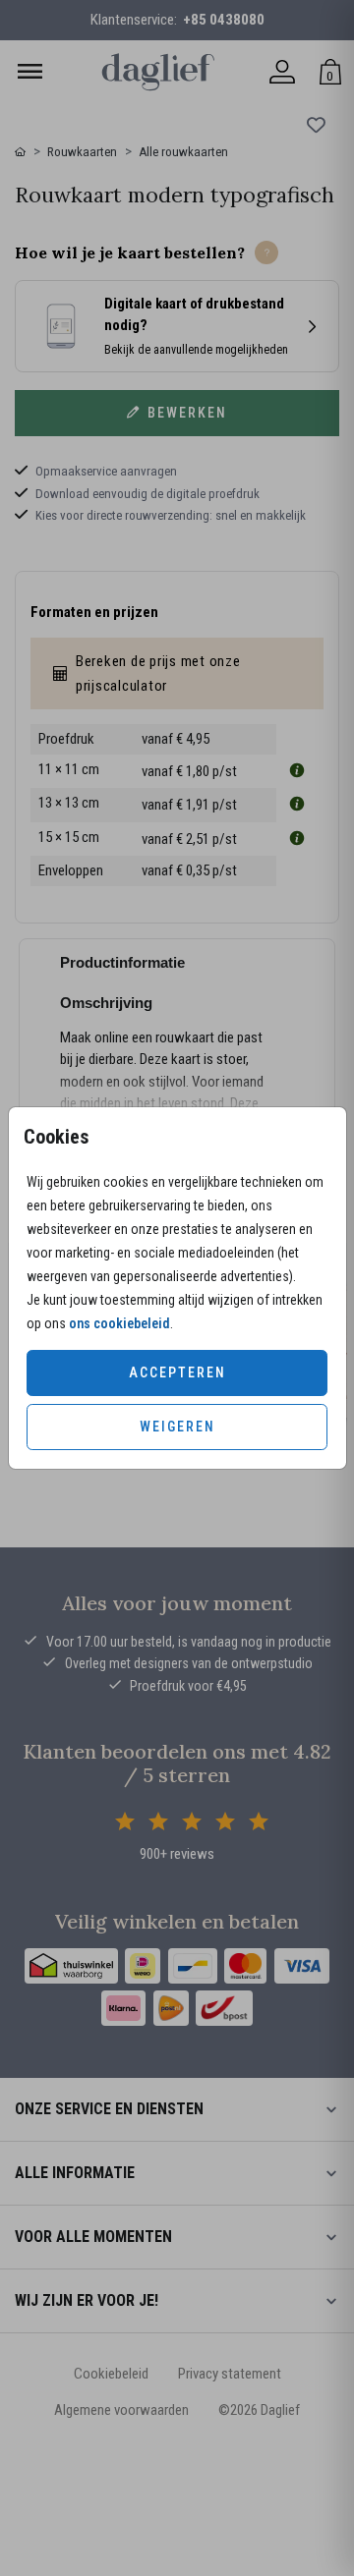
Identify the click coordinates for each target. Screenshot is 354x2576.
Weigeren (177, 1427)
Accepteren (177, 1372)
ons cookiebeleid (119, 1323)
